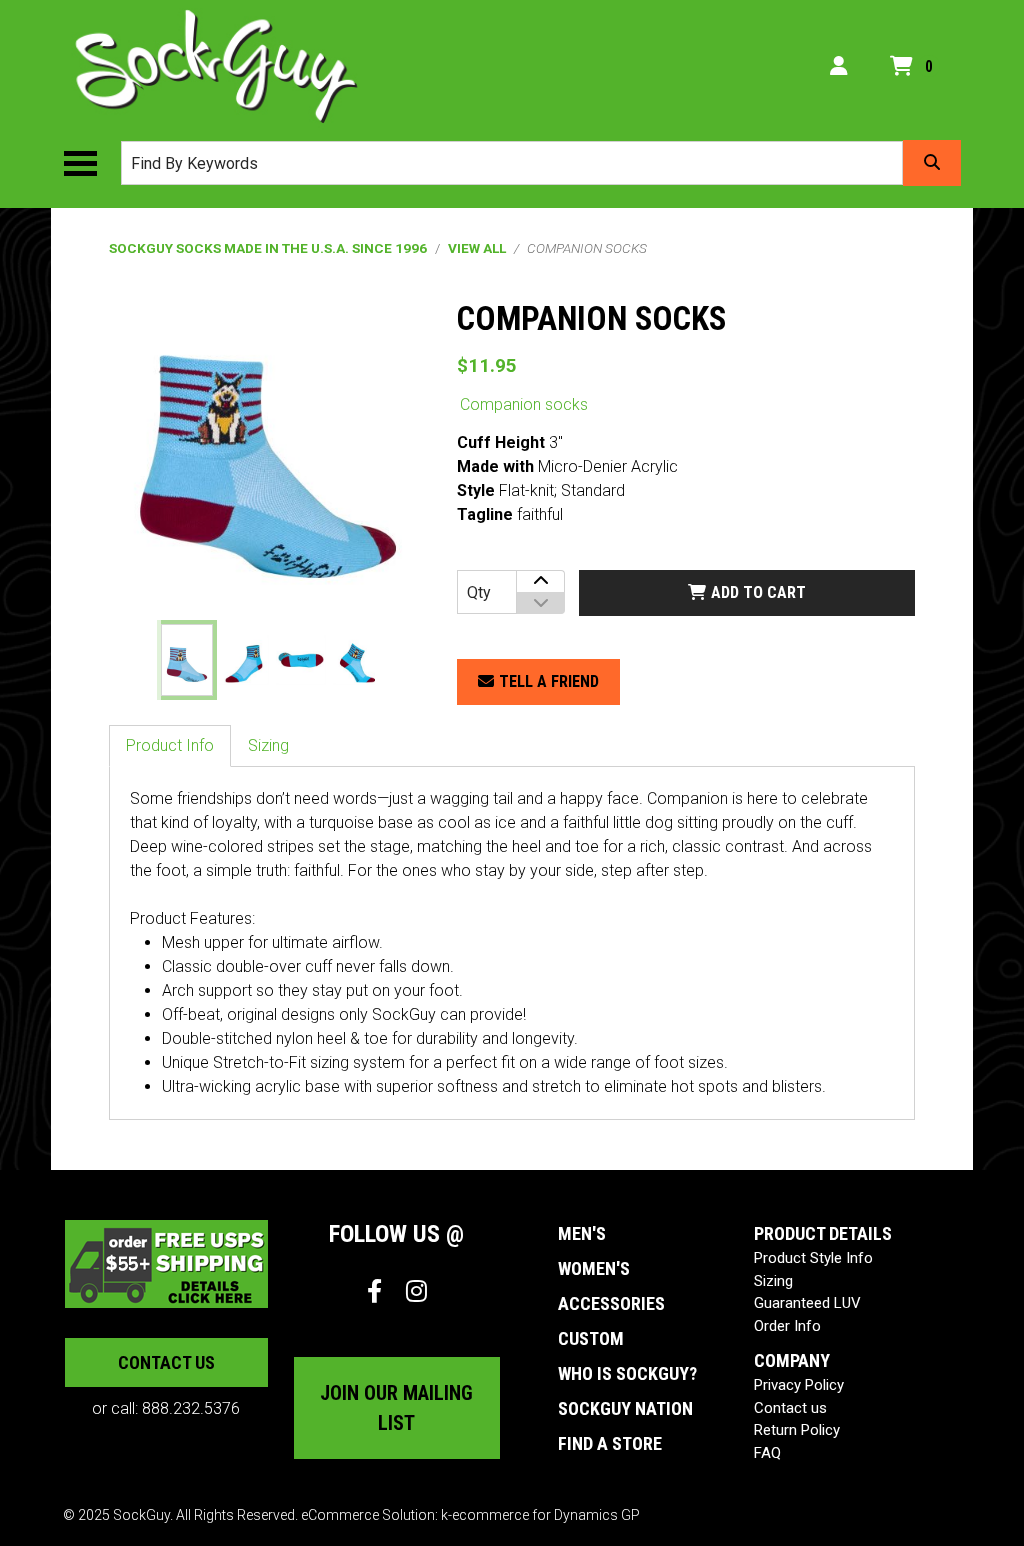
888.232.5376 (191, 1408)
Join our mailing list (396, 1408)
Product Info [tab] (170, 745)
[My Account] (839, 66)
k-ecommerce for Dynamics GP (540, 1515)
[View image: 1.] (187, 660)
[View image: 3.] (301, 660)
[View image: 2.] (244, 660)
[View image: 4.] (358, 660)
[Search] (932, 163)
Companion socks (524, 404)
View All (477, 248)
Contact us (166, 1362)
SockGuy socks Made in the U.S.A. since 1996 (268, 248)
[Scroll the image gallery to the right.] (401, 660)
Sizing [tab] (268, 745)
